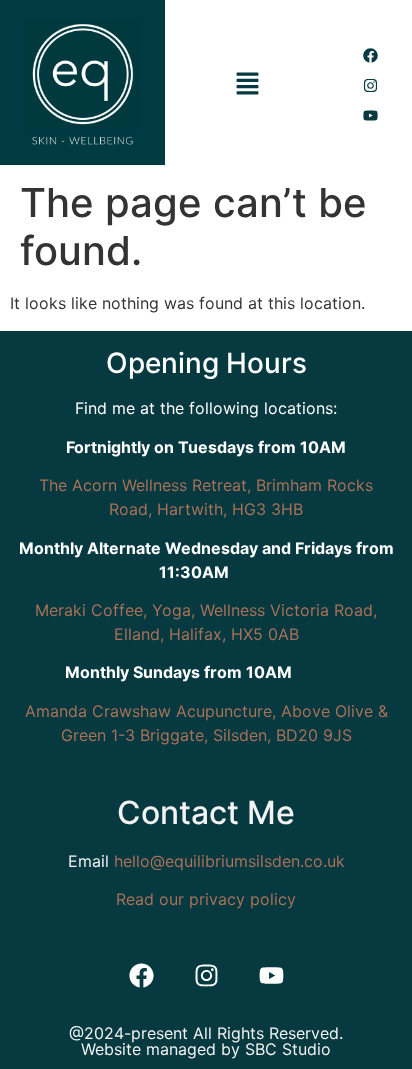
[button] (247, 85)
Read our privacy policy (206, 899)
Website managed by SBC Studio (206, 1049)
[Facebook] (371, 55)
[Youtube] (371, 115)
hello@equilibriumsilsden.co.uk (229, 861)
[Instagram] (371, 85)
